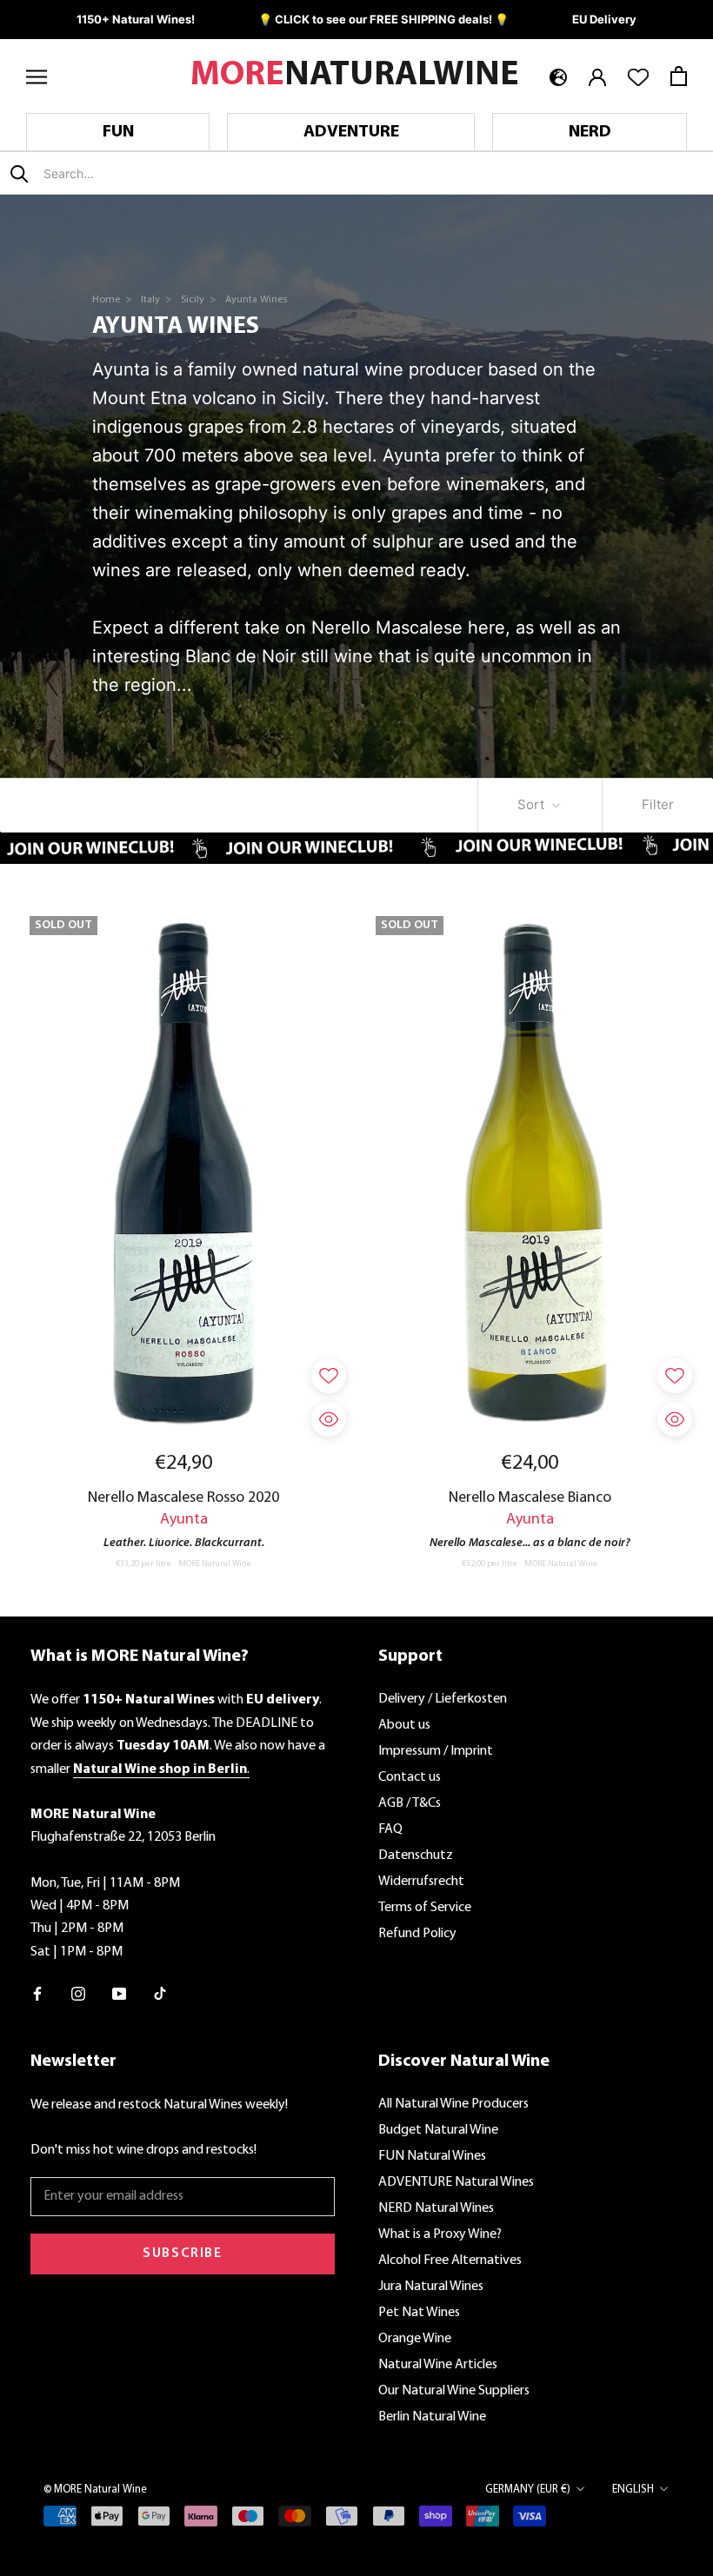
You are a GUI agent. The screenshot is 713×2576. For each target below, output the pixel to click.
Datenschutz (416, 1856)
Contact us (410, 1777)
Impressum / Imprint (436, 1751)
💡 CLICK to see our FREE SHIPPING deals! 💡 (383, 19)
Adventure (351, 132)
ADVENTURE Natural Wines (456, 2182)
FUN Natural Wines (432, 2156)
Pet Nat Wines (419, 2313)
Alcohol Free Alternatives (450, 2261)
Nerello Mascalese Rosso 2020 (183, 1498)
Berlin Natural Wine (432, 2417)
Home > (113, 300)
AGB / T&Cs (410, 1803)
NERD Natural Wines (436, 2208)
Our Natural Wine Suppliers (454, 2391)
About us (404, 1725)
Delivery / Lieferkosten (443, 1699)
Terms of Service (425, 1908)
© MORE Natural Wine (95, 2490)
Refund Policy (417, 1934)
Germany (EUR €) (528, 2490)
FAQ (390, 1829)
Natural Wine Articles (438, 2365)
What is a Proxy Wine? (440, 2234)
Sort (533, 804)
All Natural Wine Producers (453, 2104)
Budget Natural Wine (438, 2130)
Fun (118, 132)
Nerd (590, 132)
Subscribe (182, 2254)
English (633, 2490)
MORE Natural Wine (215, 1564)
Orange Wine (415, 2339)
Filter (658, 804)
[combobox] (146, 173)
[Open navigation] (37, 76)
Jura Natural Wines (431, 2287)
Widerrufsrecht (421, 1882)
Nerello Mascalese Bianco (530, 1498)
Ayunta (184, 1520)
